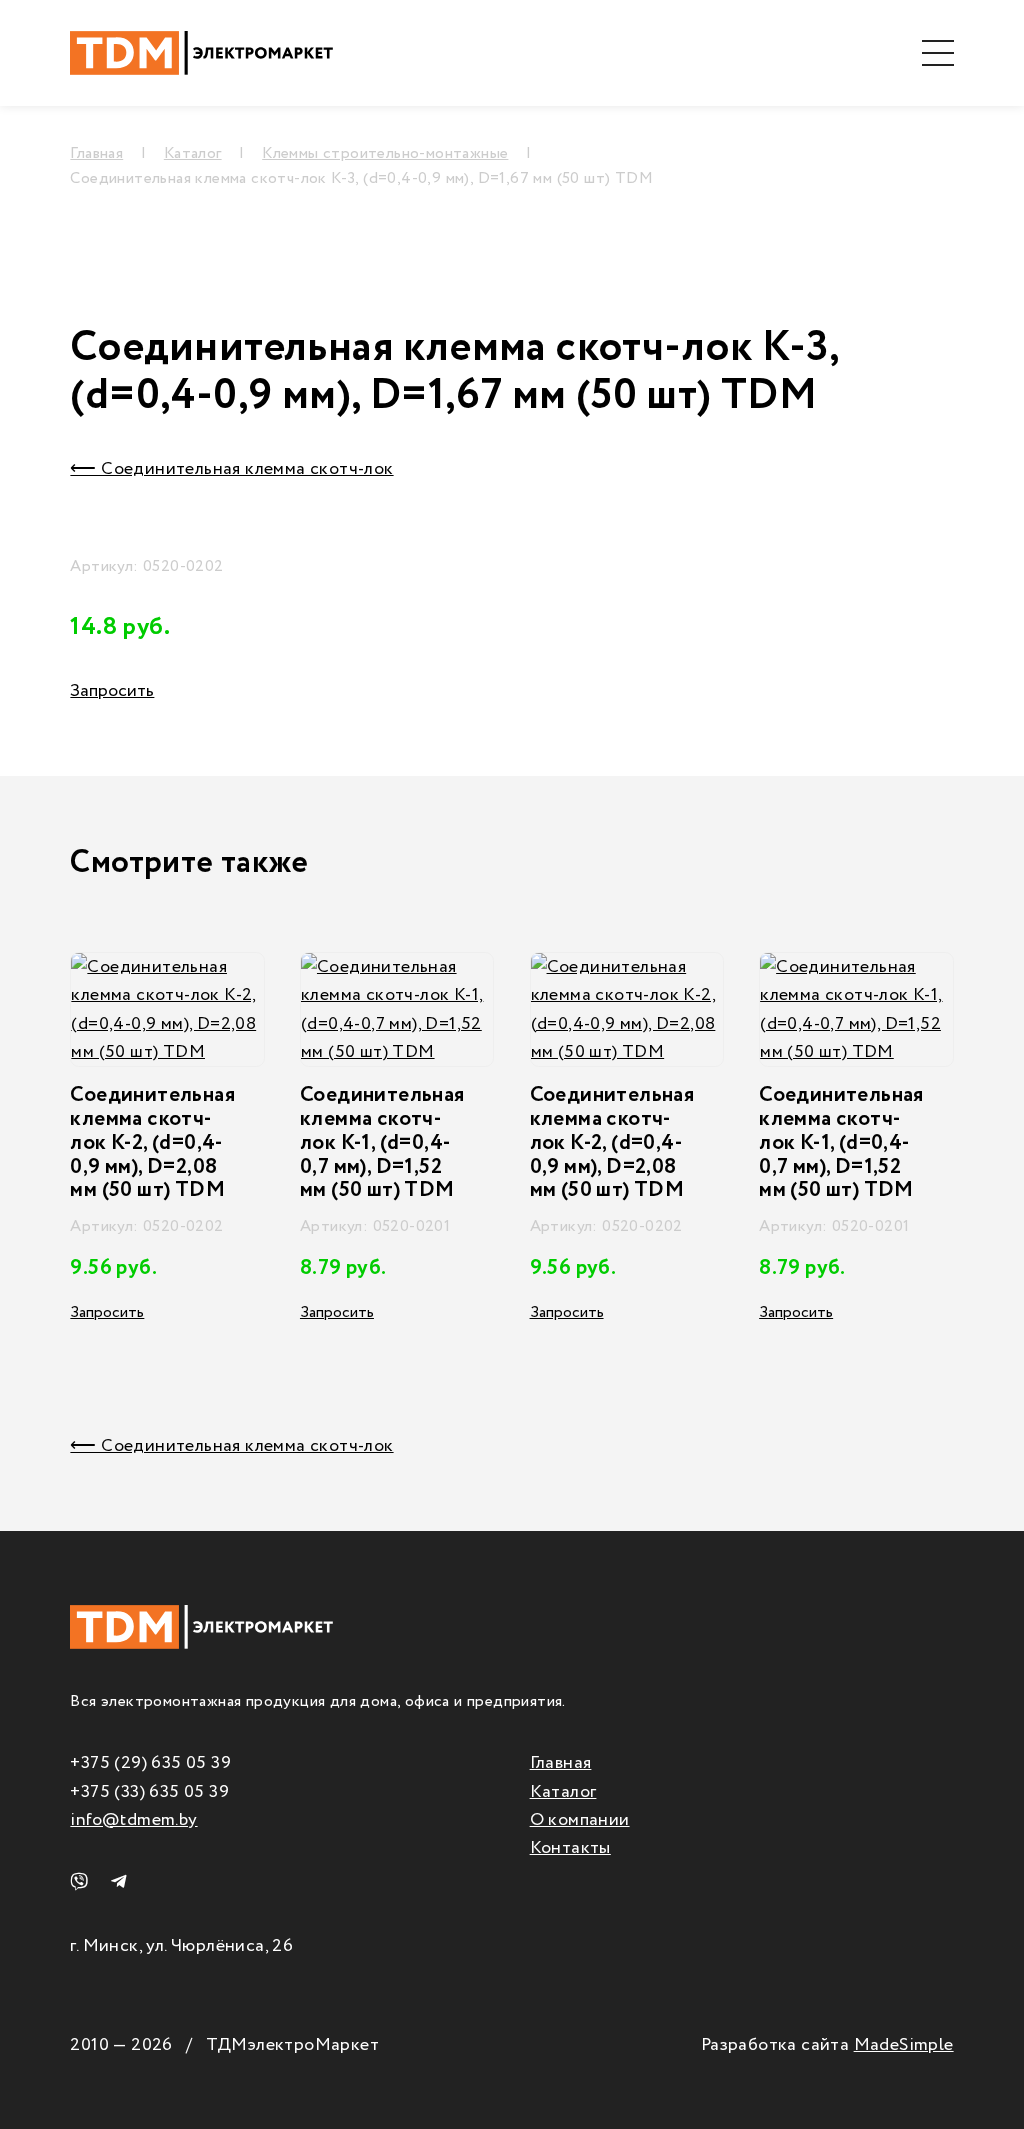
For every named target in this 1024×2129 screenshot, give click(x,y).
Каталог (563, 1792)
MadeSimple (904, 2045)
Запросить (112, 691)
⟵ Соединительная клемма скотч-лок (231, 469)
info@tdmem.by (133, 1820)
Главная (561, 1763)
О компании (580, 1820)
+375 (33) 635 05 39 (149, 1792)
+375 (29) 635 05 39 (150, 1763)
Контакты (570, 1848)
